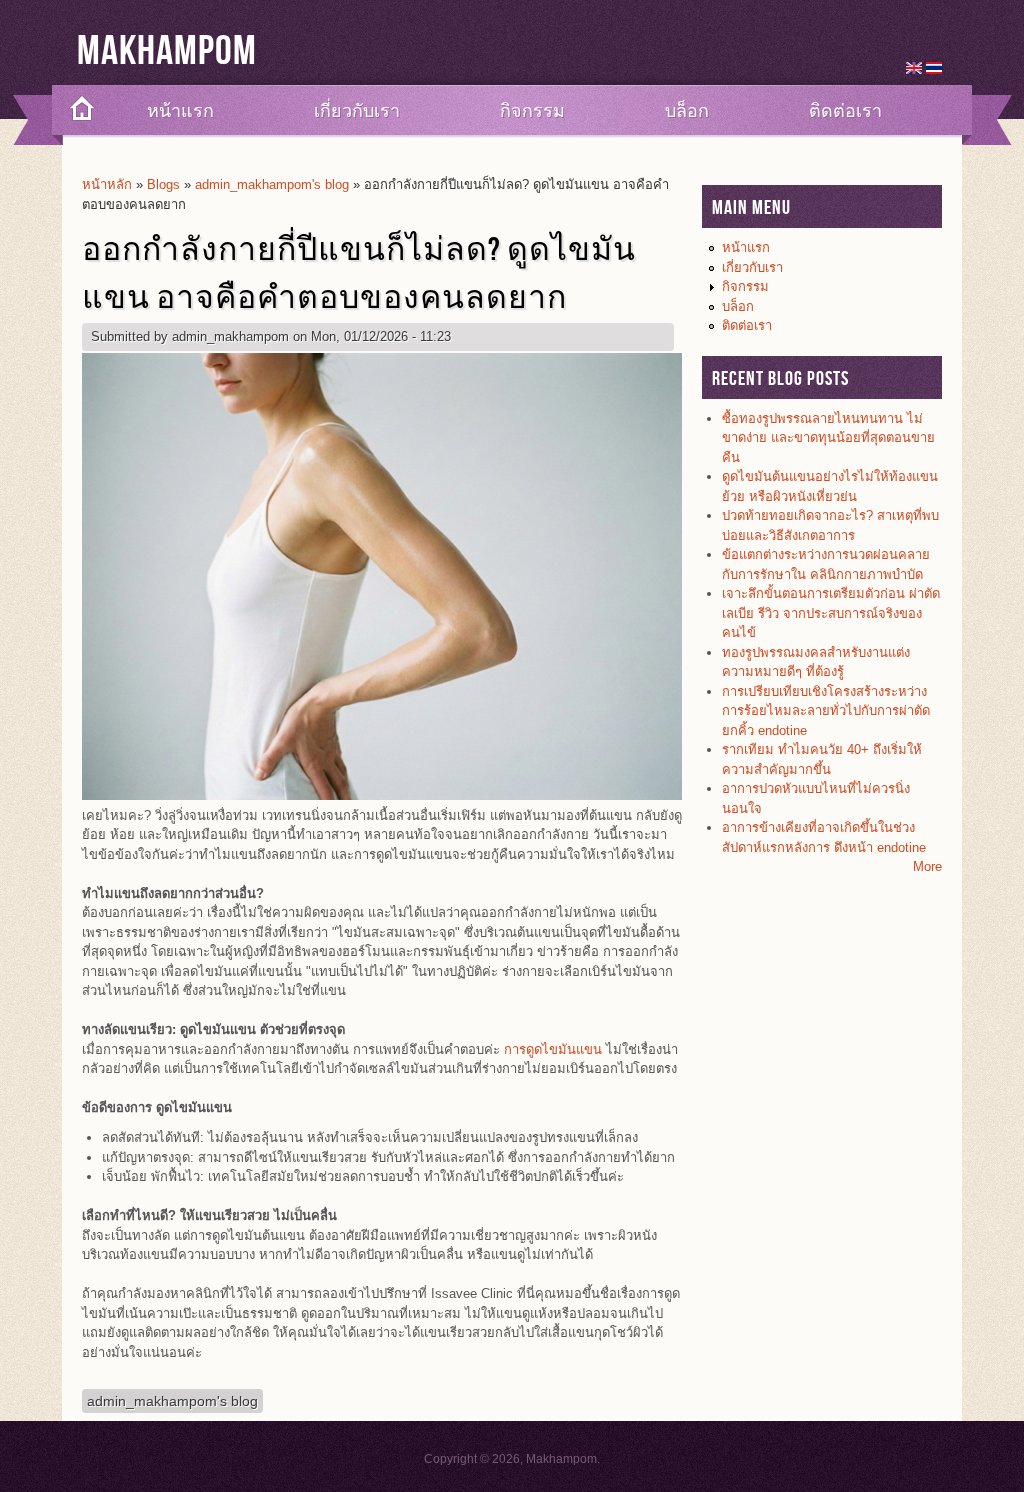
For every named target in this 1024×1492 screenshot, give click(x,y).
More (927, 866)
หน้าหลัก (107, 184)
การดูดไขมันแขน (553, 1049)
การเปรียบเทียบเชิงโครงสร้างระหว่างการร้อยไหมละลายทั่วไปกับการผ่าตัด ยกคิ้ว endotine (826, 711)
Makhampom (167, 51)
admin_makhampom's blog (272, 184)
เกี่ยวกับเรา (357, 111)
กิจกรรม (532, 111)
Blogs (163, 184)
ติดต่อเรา (845, 111)
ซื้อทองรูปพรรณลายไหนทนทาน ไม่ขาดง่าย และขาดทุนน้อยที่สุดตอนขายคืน (828, 438)
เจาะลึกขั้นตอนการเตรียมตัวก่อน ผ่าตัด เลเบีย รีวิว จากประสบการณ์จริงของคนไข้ (831, 613)
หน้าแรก (180, 111)
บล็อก (687, 111)
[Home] (74, 110)
